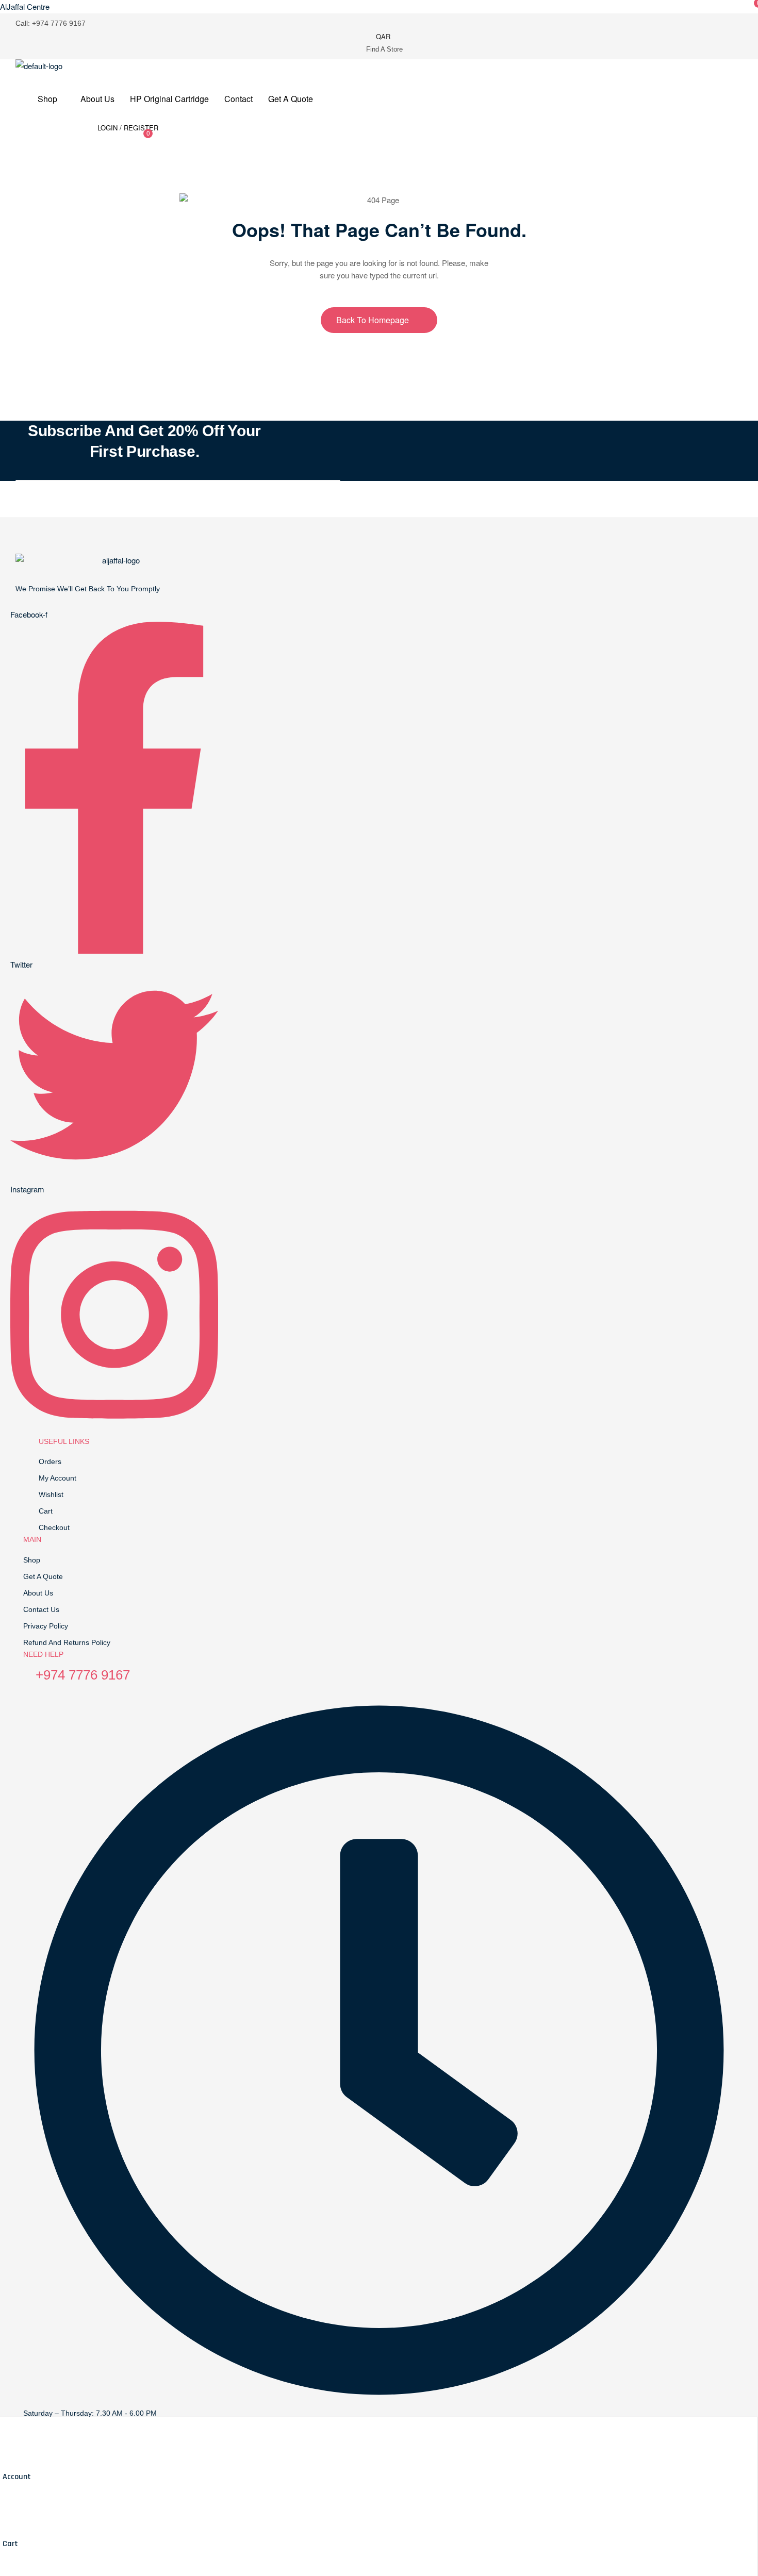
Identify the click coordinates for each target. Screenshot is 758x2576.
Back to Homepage (374, 320)
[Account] (7, 2456)
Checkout (54, 1527)
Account (17, 2477)
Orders (50, 1461)
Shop (32, 1560)
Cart (10, 2544)
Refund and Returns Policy (67, 1642)
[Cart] (7, 2523)
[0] (141, 139)
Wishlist (51, 1494)
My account (57, 1478)
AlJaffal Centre (25, 6)
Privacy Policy (46, 1626)
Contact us (41, 1609)
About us (38, 1593)
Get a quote (43, 1576)
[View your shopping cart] (166, 137)
